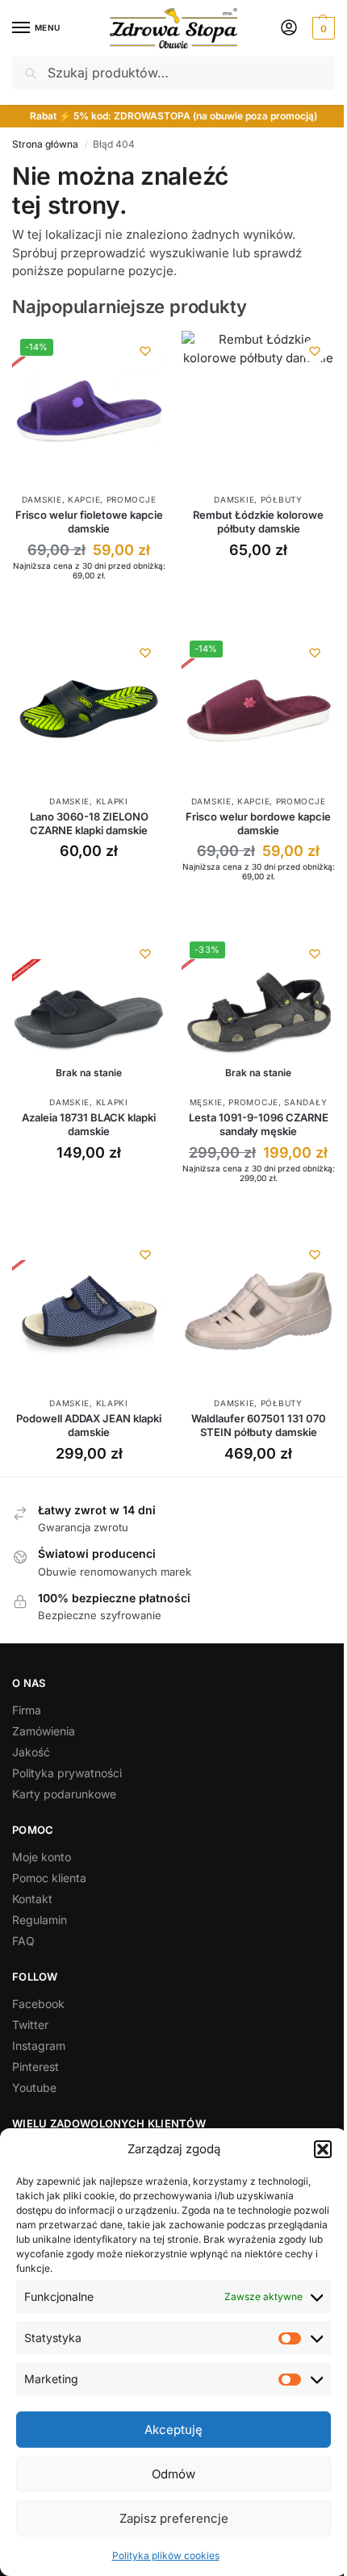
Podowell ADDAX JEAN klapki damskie (89, 1425)
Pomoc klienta (49, 1878)
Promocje (132, 499)
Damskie (42, 499)
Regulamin (40, 1920)
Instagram (39, 2046)
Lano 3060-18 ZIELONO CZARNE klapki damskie (89, 823)
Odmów (173, 2474)
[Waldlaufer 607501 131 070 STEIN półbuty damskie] (258, 1311)
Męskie (206, 1102)
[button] (323, 2149)
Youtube (34, 2088)
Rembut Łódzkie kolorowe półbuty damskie (258, 522)
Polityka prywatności (67, 1773)
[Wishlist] (145, 351)
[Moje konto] (289, 29)
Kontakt (32, 1899)
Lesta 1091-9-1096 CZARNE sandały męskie (259, 1124)
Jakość (31, 1752)
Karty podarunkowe (64, 1794)
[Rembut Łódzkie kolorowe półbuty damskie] (258, 407)
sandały (305, 1102)
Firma (27, 1710)
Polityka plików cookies (166, 2555)
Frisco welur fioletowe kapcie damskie (89, 522)
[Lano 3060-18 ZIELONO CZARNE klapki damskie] (89, 709)
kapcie (84, 499)
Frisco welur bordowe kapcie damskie (258, 823)
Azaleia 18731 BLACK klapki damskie (89, 1124)
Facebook (38, 2004)
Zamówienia (44, 1731)
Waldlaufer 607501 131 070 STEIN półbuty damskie (259, 1425)
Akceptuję (173, 2430)
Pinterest (36, 2067)
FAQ (23, 1941)
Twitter (30, 2025)
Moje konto (42, 1857)
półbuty (282, 499)
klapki (112, 801)
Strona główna (45, 144)
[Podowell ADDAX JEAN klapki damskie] (89, 1311)
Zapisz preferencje (174, 2518)
